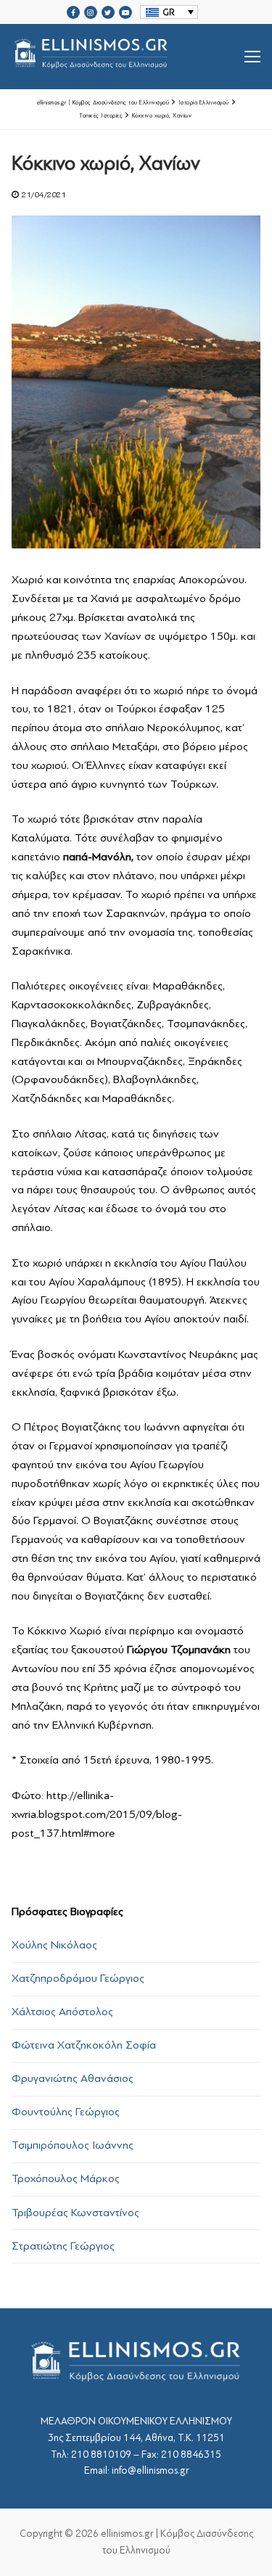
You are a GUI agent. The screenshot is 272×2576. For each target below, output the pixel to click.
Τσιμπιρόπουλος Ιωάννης (73, 2145)
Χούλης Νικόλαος (54, 1945)
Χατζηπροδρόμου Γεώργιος (78, 1978)
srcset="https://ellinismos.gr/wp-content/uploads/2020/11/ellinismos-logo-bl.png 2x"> (128, 74)
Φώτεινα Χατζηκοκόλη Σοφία (84, 2045)
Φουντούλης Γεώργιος (66, 2112)
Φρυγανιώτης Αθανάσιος (73, 2078)
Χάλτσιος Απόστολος (62, 2012)
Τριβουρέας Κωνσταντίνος (75, 2213)
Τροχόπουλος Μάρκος (66, 2178)
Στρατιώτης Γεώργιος (63, 2246)
